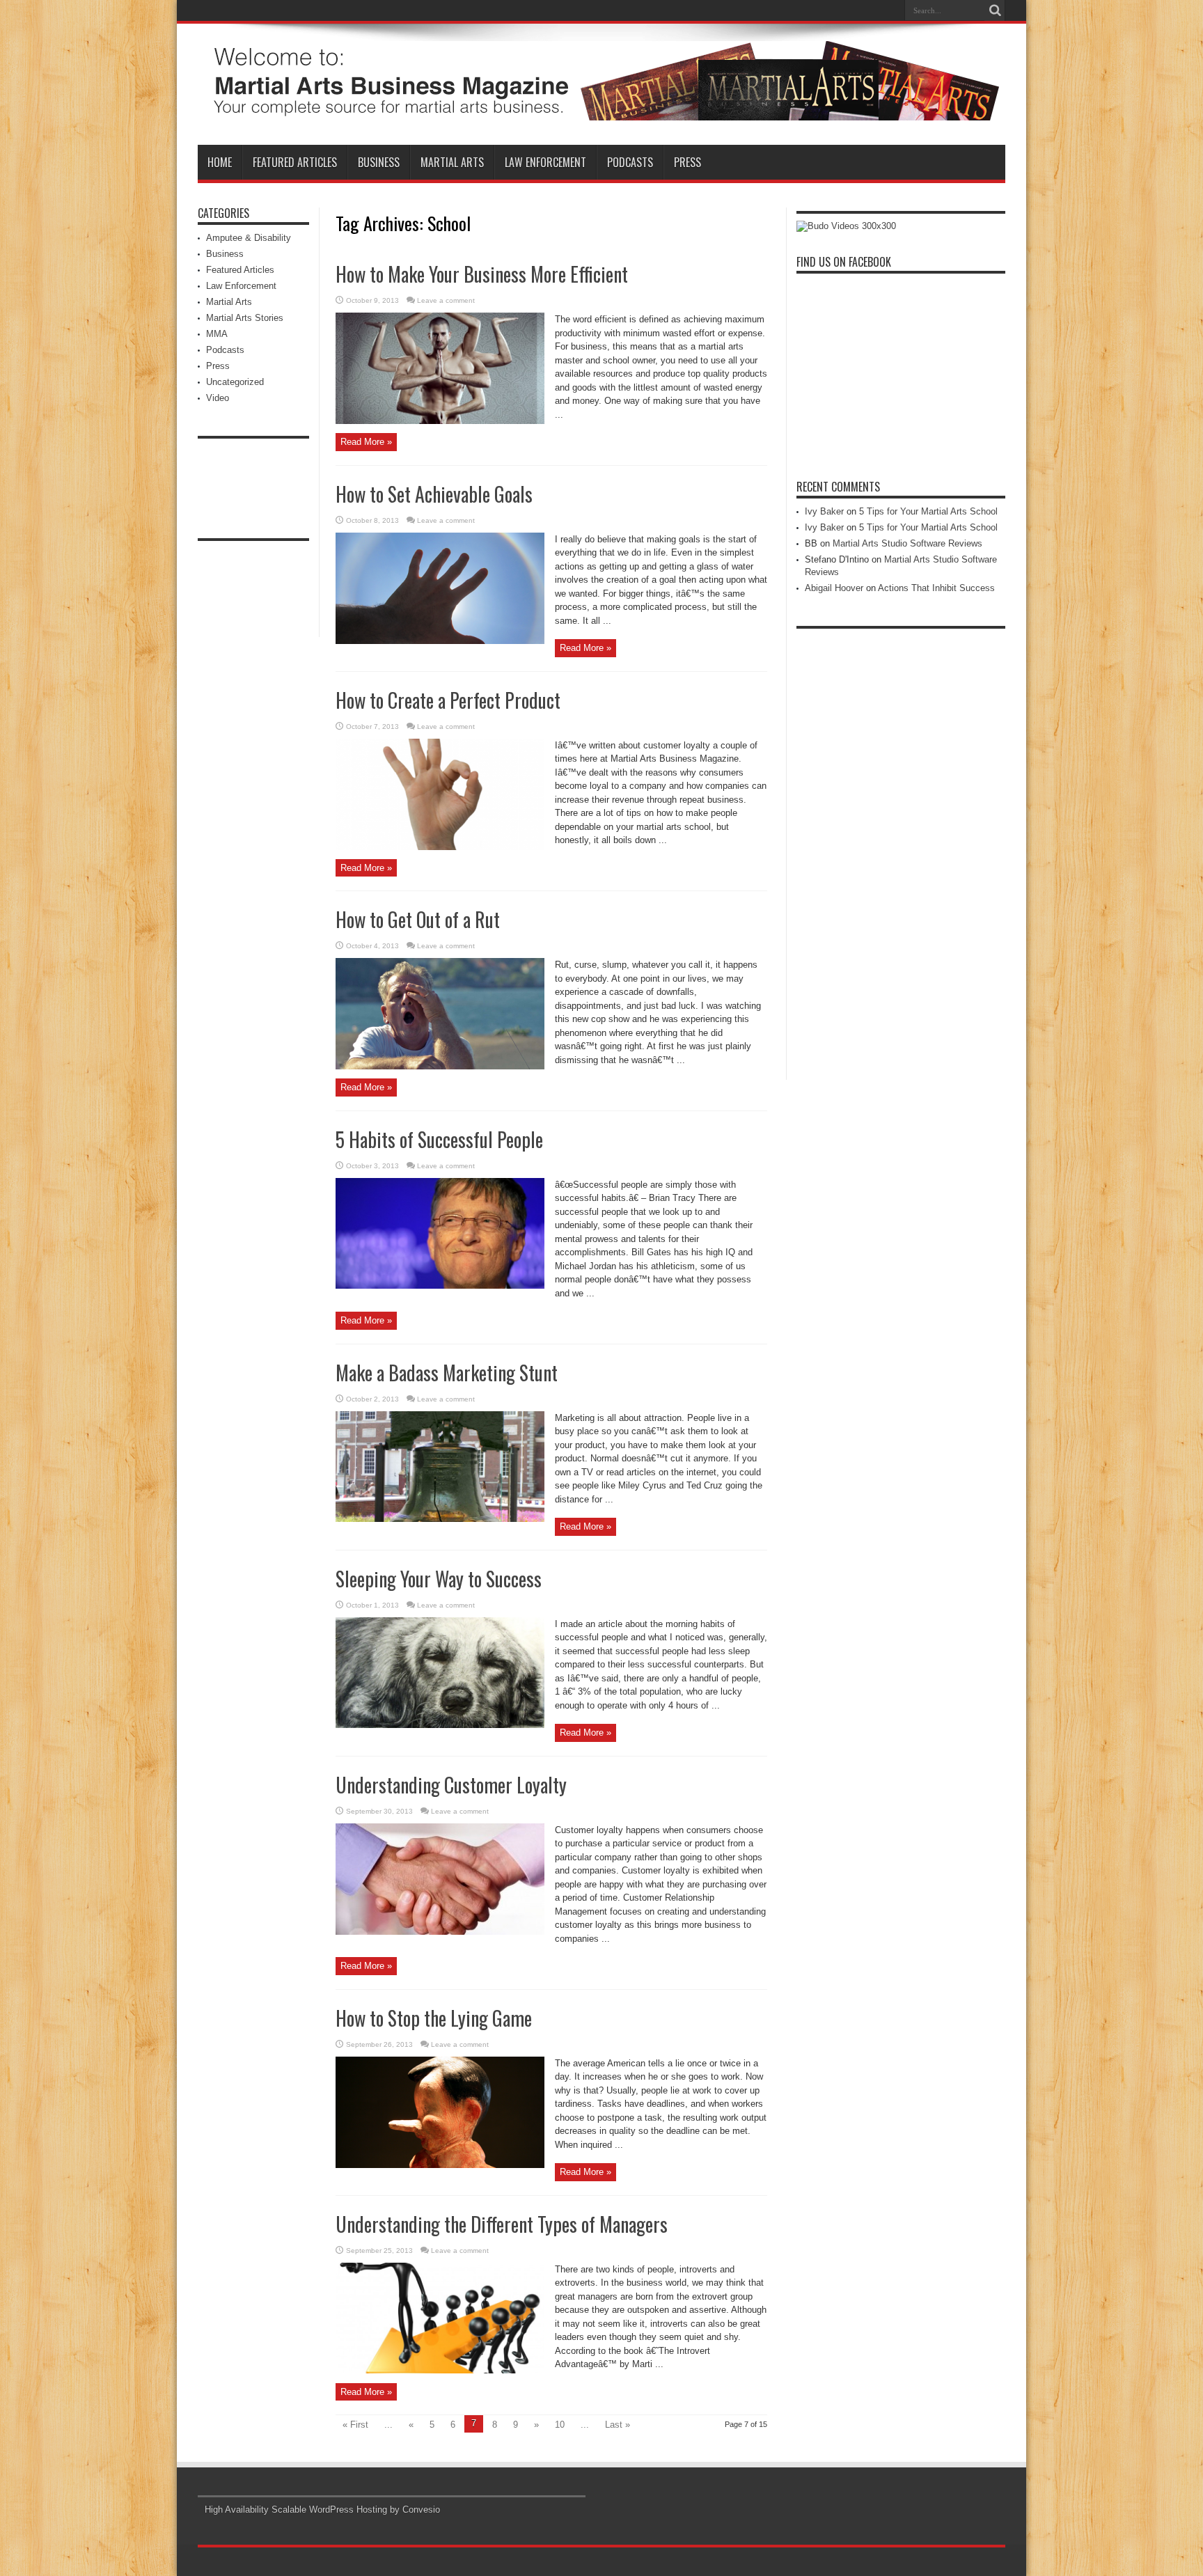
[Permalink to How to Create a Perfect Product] (440, 847)
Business (379, 162)
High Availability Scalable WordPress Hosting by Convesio (322, 2510)
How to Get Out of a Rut (418, 919)
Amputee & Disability (249, 238)
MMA (217, 334)
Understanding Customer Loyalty (451, 1785)
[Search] (995, 10)
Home (220, 162)
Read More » (366, 442)
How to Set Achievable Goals (434, 494)
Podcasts (630, 162)
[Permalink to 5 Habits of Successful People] (440, 1286)
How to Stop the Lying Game (434, 2018)
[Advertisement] (253, 477)
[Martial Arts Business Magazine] (601, 110)
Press (687, 162)
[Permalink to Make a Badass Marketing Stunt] (440, 1519)
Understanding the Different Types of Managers (502, 2224)
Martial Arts (452, 162)
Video (218, 398)
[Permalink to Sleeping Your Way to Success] (440, 1725)
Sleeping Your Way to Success (439, 1579)
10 (560, 2425)
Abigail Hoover (834, 588)
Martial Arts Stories (245, 318)
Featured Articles (295, 162)
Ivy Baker (824, 511)
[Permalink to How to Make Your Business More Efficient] (440, 421)
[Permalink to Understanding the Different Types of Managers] (440, 2370)
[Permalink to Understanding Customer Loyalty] (440, 1932)
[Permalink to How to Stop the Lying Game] (440, 2165)
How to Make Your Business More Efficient (482, 274)
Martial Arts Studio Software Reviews (907, 543)
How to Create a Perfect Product (448, 700)
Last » (618, 2425)
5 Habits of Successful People (439, 1139)
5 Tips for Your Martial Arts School (928, 511)
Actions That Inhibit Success (936, 588)
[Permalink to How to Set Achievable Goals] (440, 641)
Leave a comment (446, 300)
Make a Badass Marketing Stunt (447, 1373)
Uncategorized (235, 382)
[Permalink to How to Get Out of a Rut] (440, 1066)
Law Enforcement (545, 162)
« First (355, 2425)
